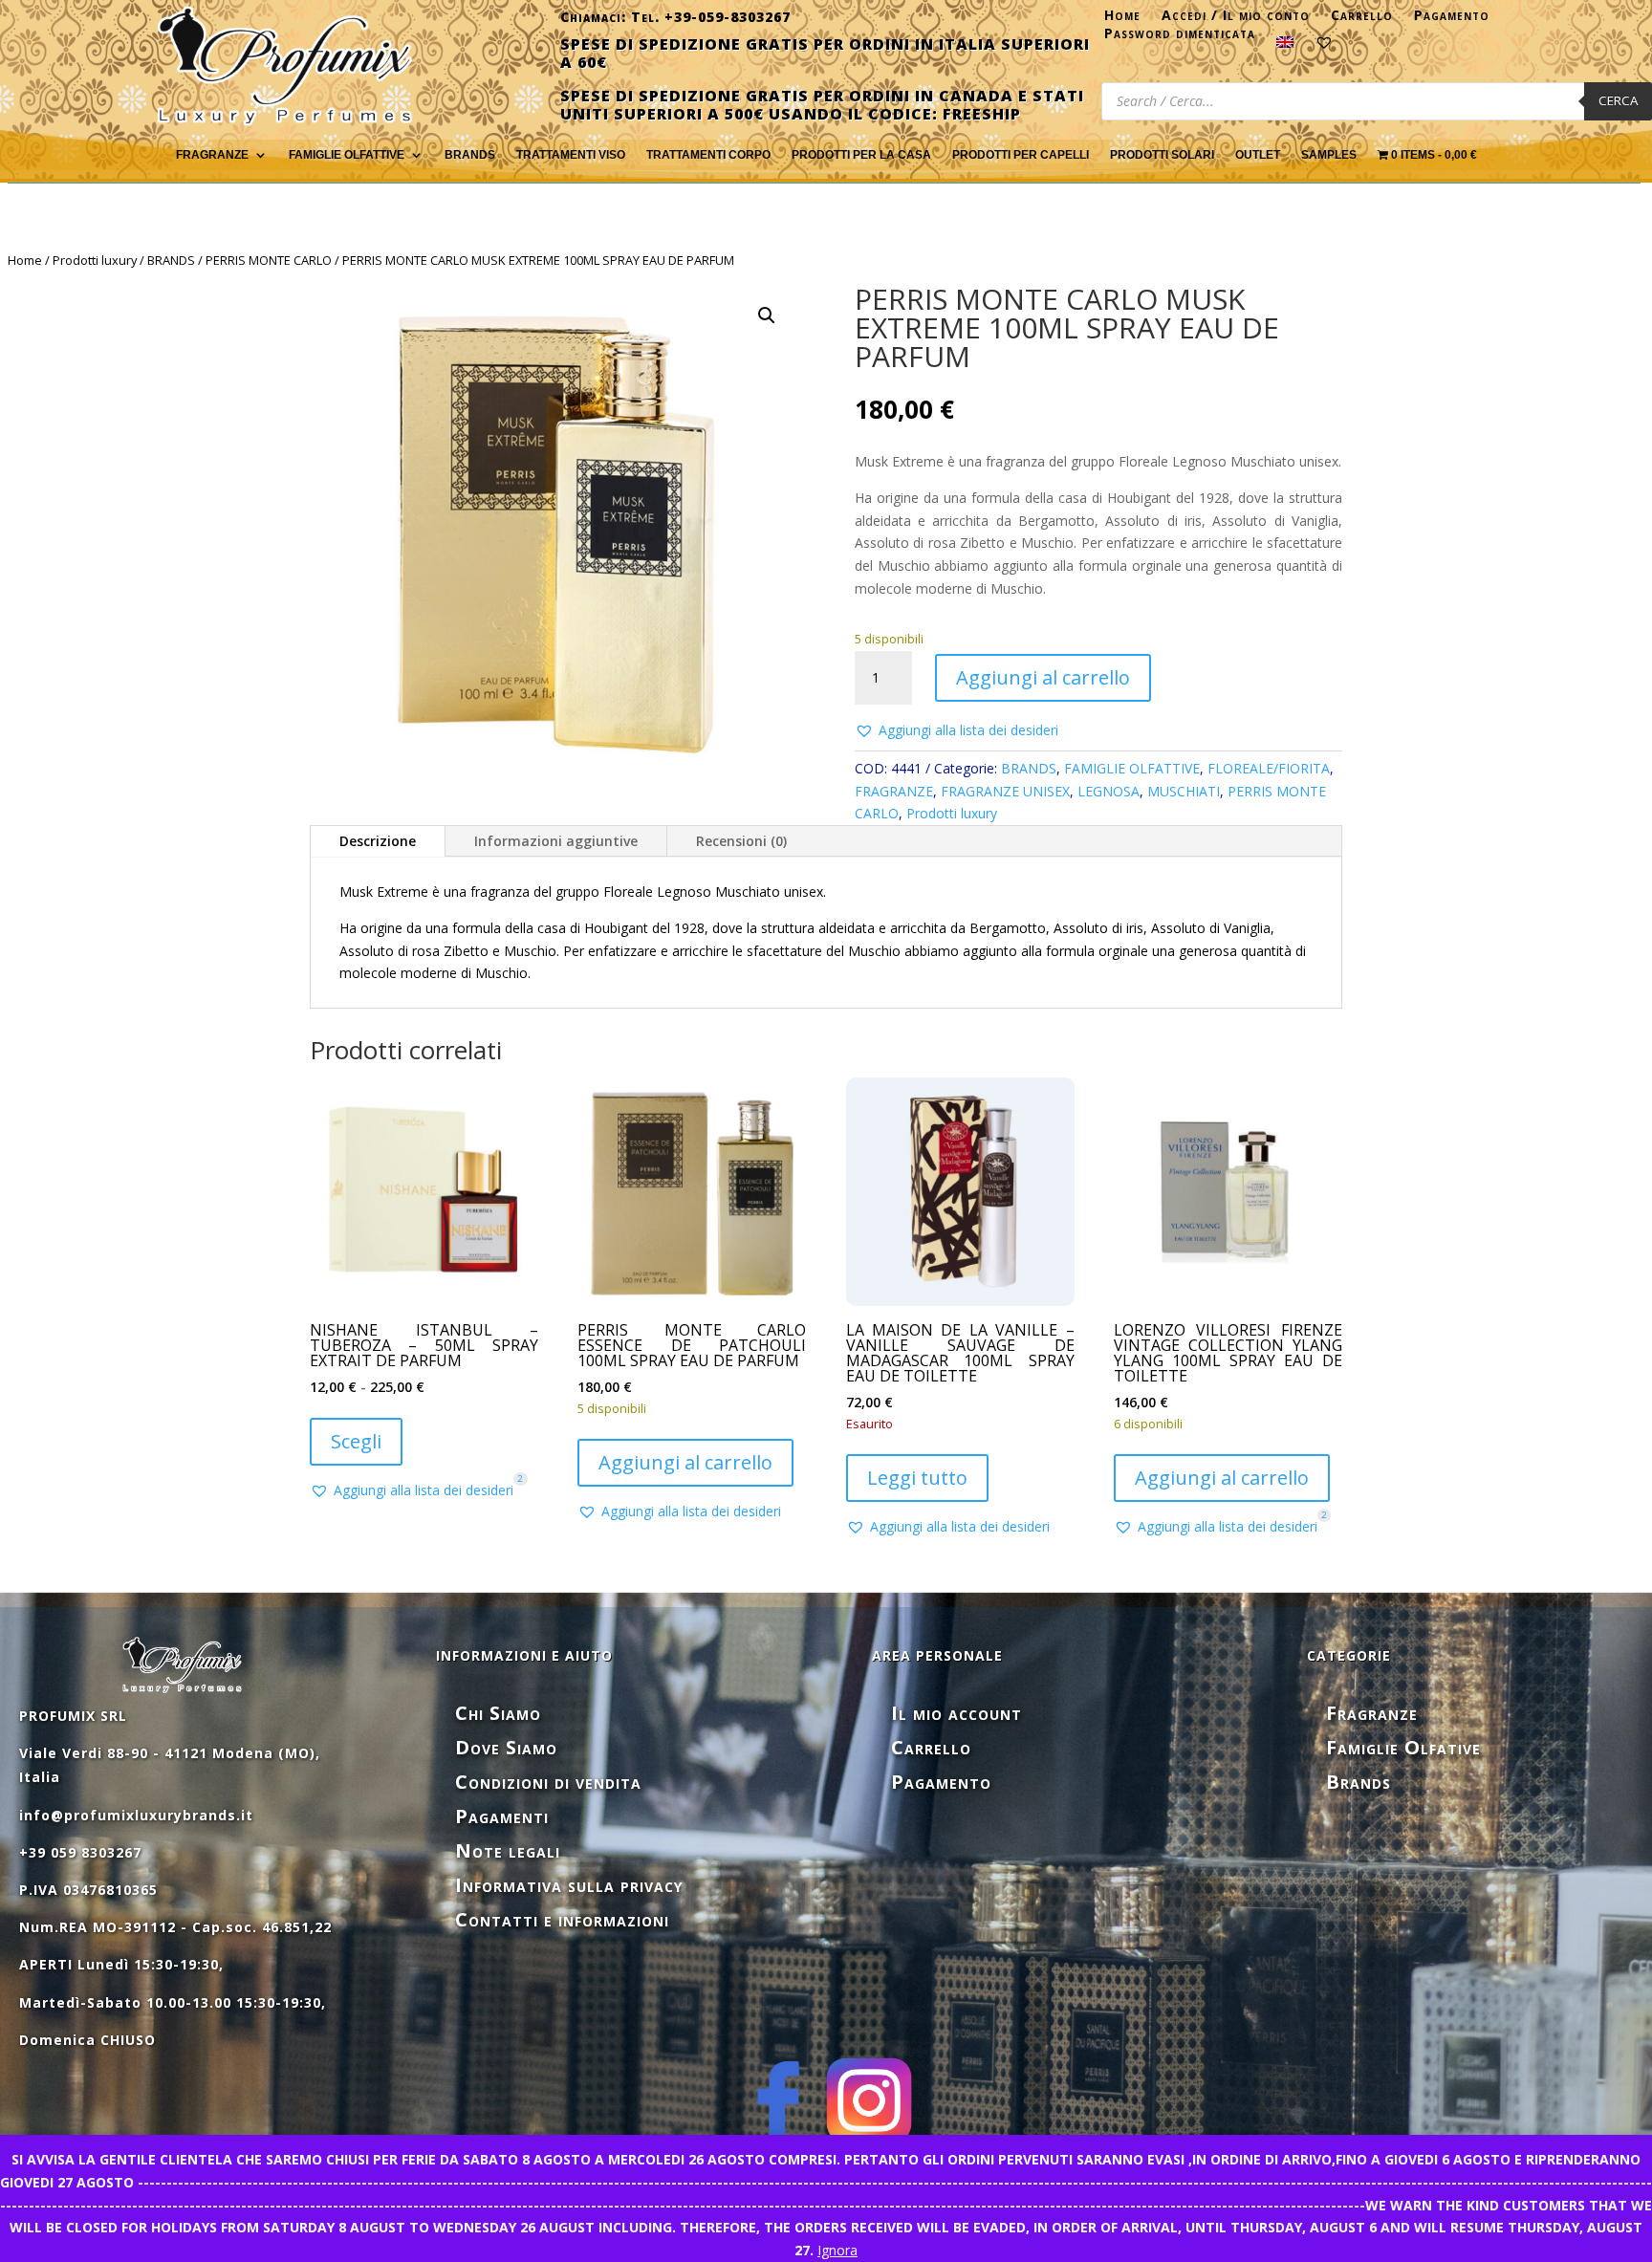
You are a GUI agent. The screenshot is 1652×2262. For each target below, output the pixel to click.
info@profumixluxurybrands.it (136, 1815)
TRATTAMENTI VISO (571, 155)
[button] (767, 315)
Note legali (508, 1850)
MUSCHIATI (1184, 791)
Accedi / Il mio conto (1236, 19)
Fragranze (1372, 1713)
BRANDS (171, 260)
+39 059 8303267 (80, 1852)
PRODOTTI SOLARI (1162, 155)
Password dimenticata (1180, 37)
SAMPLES (1329, 155)
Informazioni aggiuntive (556, 841)
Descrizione (378, 841)
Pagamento (1452, 19)
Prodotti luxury (95, 260)
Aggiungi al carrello (1043, 677)
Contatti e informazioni (562, 1919)
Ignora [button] (837, 2250)
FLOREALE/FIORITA (1269, 768)
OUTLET (1258, 155)
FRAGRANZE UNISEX (1005, 791)
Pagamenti (502, 1816)
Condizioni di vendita (548, 1782)
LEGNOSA (1109, 791)
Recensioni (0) (741, 841)
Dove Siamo (506, 1747)
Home (1122, 19)
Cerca (1618, 100)
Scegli (356, 1441)
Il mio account (956, 1713)
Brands (470, 155)
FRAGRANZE (212, 155)
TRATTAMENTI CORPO (708, 155)
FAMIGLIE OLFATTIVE (347, 155)
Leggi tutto (917, 1478)
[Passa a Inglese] (1285, 46)
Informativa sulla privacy (569, 1885)
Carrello (1362, 19)
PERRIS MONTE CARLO (269, 260)
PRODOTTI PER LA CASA (861, 155)
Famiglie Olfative (1403, 1747)
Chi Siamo (498, 1713)
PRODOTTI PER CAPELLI (1021, 155)
